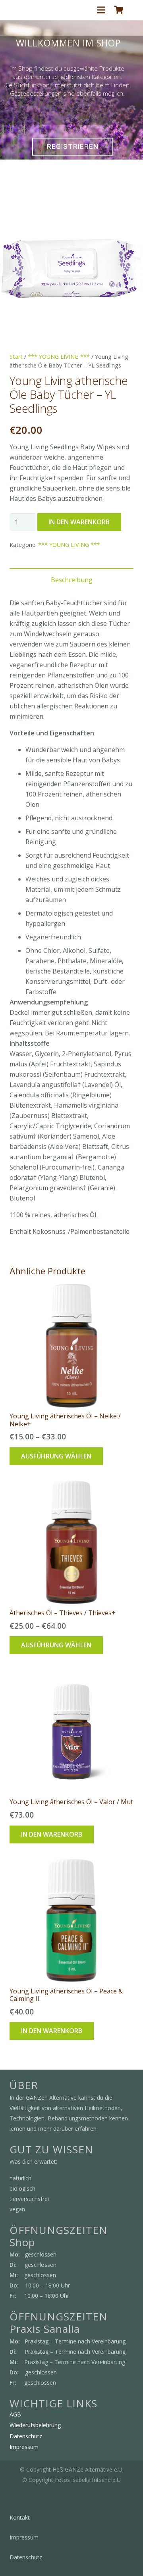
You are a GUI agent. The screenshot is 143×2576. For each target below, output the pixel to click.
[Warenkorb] (119, 10)
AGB (15, 2414)
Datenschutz (26, 2436)
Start (16, 357)
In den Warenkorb (79, 522)
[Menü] (101, 10)
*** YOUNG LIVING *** (59, 357)
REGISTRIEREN (73, 146)
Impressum (24, 2447)
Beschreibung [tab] (72, 580)
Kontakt (20, 2517)
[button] (130, 213)
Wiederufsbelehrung (35, 2425)
